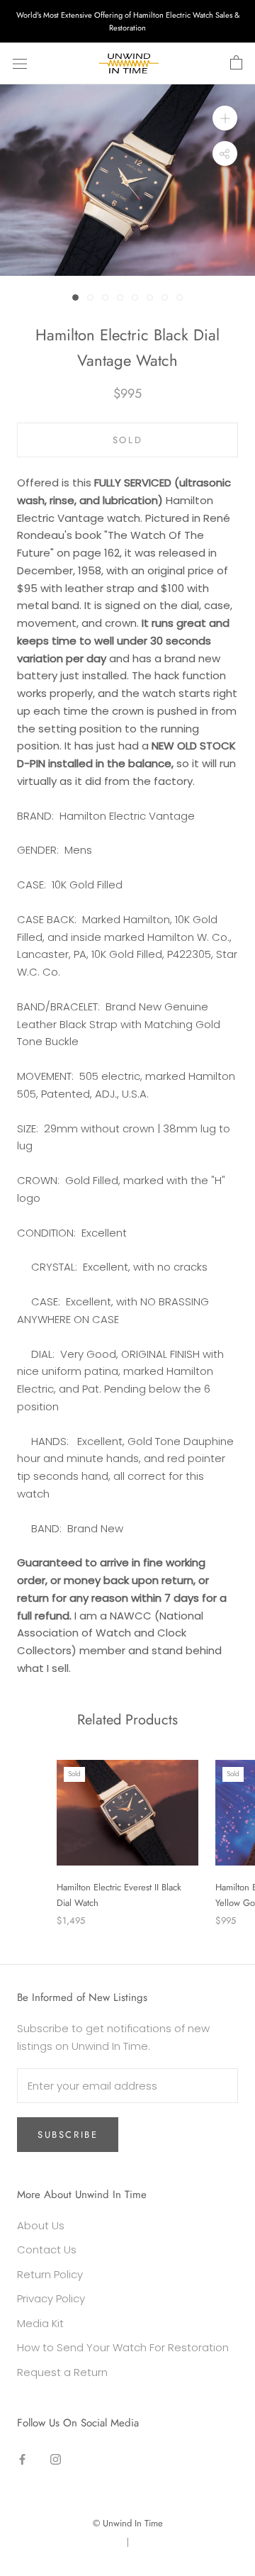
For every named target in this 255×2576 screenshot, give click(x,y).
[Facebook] (22, 2459)
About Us (41, 2225)
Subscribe (68, 2135)
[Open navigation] (20, 64)
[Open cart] (236, 63)
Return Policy (50, 2274)
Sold (127, 440)
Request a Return (62, 2372)
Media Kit (40, 2323)
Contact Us (47, 2249)
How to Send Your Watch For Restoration (123, 2347)
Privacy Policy (51, 2298)
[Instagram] (56, 2459)
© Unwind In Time (128, 2523)
